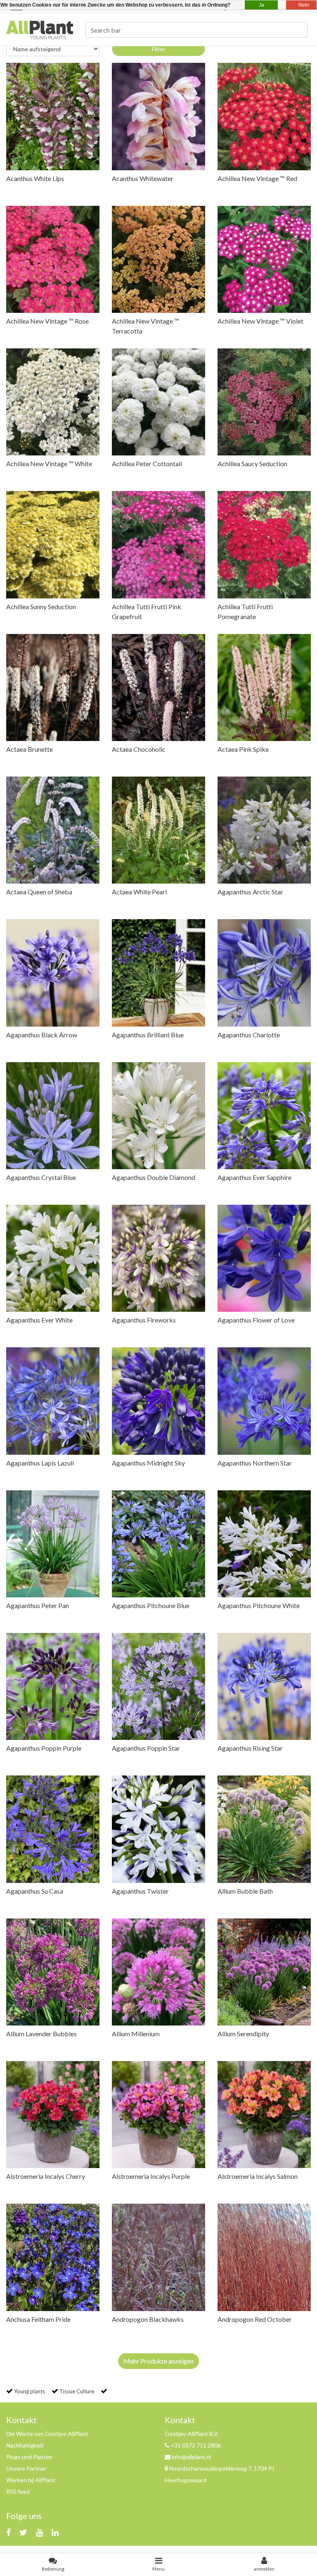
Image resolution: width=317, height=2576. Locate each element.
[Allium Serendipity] (264, 1972)
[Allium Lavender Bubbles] (53, 1972)
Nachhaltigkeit (25, 2445)
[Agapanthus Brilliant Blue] (158, 973)
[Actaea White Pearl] (158, 830)
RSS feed (18, 2491)
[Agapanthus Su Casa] (53, 1829)
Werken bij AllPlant (31, 2480)
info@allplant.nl (191, 2457)
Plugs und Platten (29, 2457)
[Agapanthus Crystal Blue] (53, 1116)
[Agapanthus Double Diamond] (158, 1116)
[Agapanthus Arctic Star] (264, 830)
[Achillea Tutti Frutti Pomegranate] (264, 545)
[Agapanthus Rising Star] (264, 1686)
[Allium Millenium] (158, 1972)
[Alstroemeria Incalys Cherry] (53, 2115)
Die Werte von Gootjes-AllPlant (47, 2434)
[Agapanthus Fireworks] (158, 1258)
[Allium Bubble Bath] (264, 1829)
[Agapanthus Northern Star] (264, 1401)
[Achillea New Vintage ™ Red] (264, 116)
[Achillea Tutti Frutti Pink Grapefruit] (158, 545)
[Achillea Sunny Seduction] (53, 545)
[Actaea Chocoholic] (158, 687)
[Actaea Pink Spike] (264, 687)
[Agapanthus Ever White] (53, 1258)
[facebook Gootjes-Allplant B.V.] (8, 2532)
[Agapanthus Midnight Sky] (158, 1401)
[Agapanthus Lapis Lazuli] (53, 1401)
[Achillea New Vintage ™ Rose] (53, 259)
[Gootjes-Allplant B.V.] (40, 29)
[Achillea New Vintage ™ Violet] (264, 259)
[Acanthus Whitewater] (158, 116)
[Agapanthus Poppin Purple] (53, 1686)
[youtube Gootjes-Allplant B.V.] (39, 2532)
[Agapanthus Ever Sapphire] (264, 1116)
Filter (158, 49)
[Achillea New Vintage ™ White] (53, 402)
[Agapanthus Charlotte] (264, 973)
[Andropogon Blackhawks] (158, 2257)
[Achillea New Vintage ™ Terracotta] (158, 259)
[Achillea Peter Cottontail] (158, 402)
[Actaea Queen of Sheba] (53, 830)
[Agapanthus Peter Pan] (53, 1544)
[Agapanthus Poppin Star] (158, 1686)
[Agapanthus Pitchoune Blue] (158, 1544)
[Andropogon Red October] (264, 2257)
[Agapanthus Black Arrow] (53, 973)
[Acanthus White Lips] (53, 116)
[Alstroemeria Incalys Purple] (158, 2115)
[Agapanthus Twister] (158, 1829)
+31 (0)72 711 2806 (195, 2445)
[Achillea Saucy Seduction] (264, 402)
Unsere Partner (26, 2468)
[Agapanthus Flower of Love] (264, 1258)
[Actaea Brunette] (53, 687)
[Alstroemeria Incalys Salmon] (264, 2115)
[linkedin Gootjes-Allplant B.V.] (55, 2532)
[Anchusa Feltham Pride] (53, 2257)
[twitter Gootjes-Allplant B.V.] (23, 2532)
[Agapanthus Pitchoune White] (264, 1544)
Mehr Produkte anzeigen (158, 2361)
